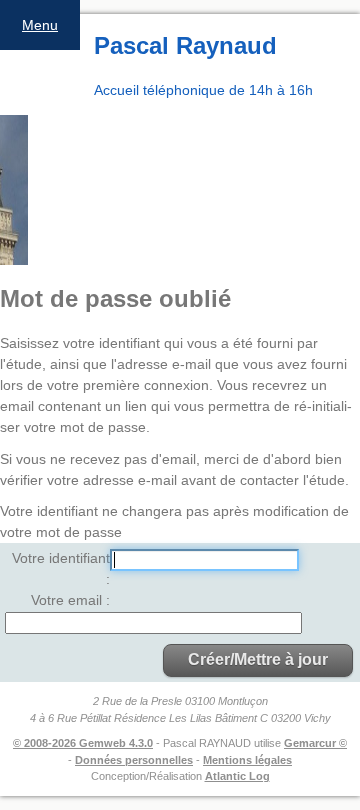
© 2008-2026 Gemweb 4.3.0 (83, 743)
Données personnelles (134, 760)
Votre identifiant (61, 558)
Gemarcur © (315, 743)
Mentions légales (247, 760)
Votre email (68, 600)
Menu (40, 25)
